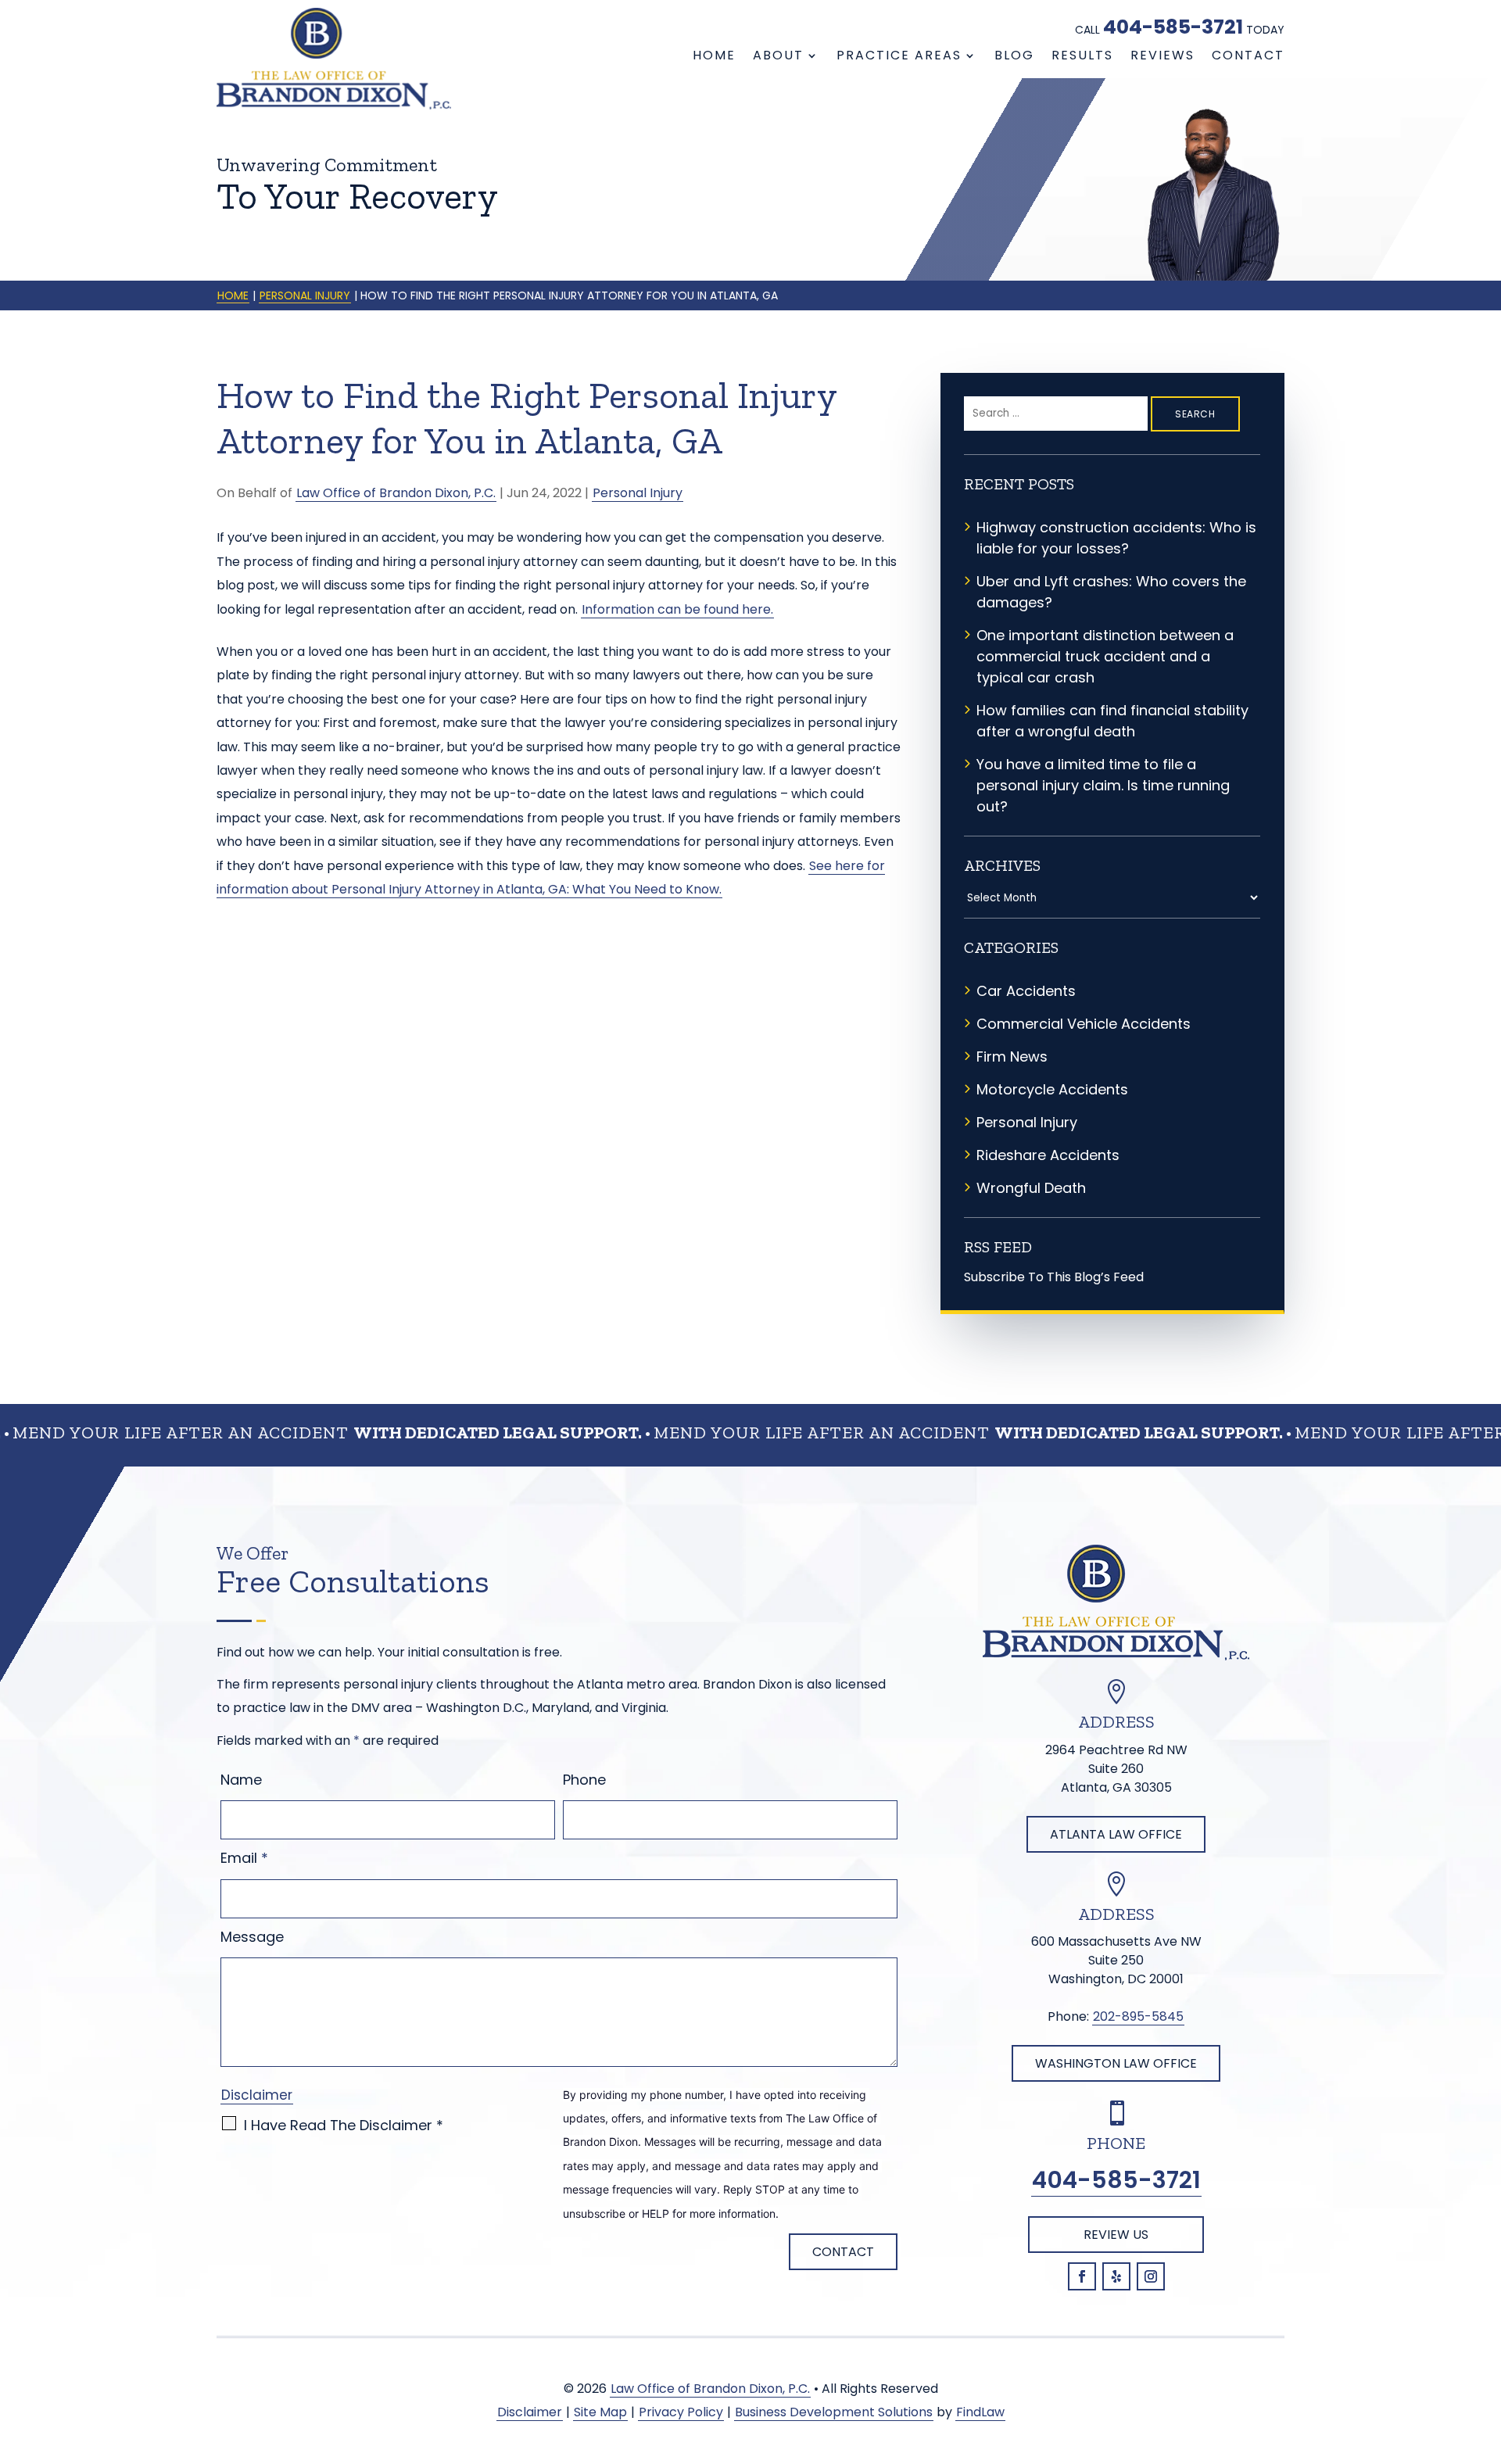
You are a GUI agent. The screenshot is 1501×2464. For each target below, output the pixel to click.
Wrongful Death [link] (1031, 1188)
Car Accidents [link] (1026, 991)
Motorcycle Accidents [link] (1052, 1089)
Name (241, 1780)
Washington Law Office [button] (1116, 2063)
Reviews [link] (1162, 56)
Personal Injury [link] (638, 493)
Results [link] (1082, 56)
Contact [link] (1248, 56)
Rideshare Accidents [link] (1048, 1155)
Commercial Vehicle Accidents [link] (1084, 1024)
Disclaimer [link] (530, 2412)
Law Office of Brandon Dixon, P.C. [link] (396, 493)
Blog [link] (1014, 56)
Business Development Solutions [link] (834, 2412)
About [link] (778, 56)
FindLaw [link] (980, 2412)
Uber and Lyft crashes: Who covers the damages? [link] (1111, 592)
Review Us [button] (1116, 2235)
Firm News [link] (1012, 1057)
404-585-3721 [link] (1173, 27)
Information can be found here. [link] (677, 609)
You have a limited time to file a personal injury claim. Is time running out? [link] (1103, 785)
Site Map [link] (600, 2412)
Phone (584, 1780)
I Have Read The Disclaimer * (344, 2125)
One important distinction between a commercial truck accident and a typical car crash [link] (1105, 656)
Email (244, 1858)
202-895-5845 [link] (1138, 2016)
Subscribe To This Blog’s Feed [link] (1054, 1277)
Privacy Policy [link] (681, 2412)
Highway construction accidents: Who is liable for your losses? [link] (1116, 538)
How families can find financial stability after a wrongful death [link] (1112, 721)
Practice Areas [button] (899, 56)
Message (252, 1937)
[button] (1082, 2276)
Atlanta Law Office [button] (1116, 1834)
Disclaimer (257, 2095)
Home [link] (714, 56)
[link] (334, 59)
